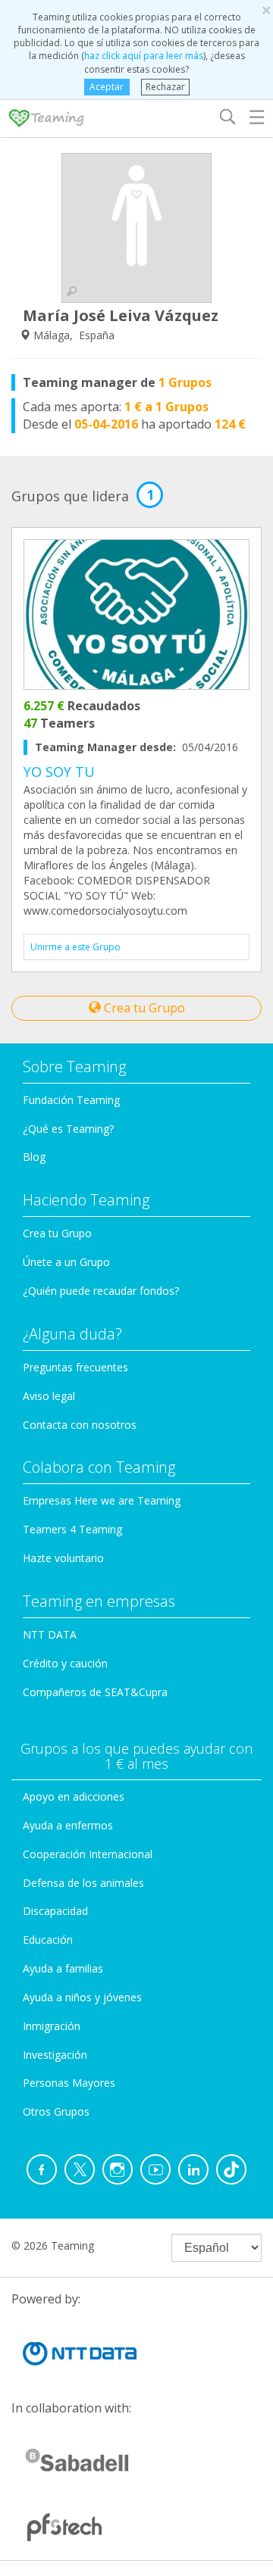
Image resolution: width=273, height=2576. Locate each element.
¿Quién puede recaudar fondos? (101, 1291)
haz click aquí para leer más (144, 56)
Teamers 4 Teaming (72, 1529)
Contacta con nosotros (80, 1425)
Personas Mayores (69, 2083)
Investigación (55, 2055)
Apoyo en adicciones (74, 1796)
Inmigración (52, 2026)
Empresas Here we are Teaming (102, 1500)
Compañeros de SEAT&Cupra (95, 1692)
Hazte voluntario (63, 1558)
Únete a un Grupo (66, 1262)
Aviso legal (49, 1396)
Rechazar (165, 87)
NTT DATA (50, 1634)
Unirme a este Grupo (75, 947)
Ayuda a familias (63, 1968)
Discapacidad (55, 1911)
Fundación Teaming (71, 1100)
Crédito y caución (65, 1663)
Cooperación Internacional (88, 1854)
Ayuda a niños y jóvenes (82, 1997)
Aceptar (107, 87)
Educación (48, 1940)
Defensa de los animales (83, 1883)
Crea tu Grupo (143, 1008)
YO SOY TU (59, 772)
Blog (34, 1157)
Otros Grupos (56, 2111)
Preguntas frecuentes (75, 1367)
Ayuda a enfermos (68, 1825)
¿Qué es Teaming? (68, 1129)
